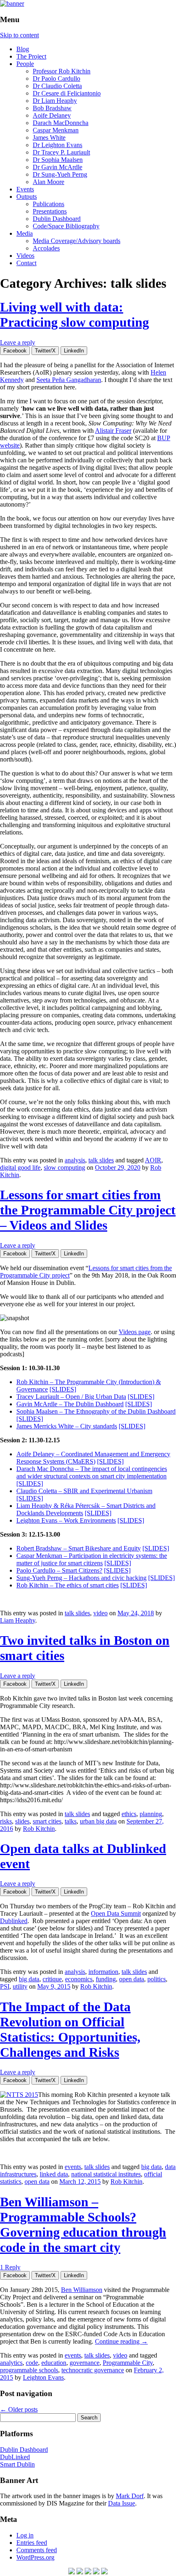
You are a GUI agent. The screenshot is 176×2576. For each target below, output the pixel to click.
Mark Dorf (130, 2496)
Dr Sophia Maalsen (58, 160)
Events (25, 189)
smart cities (47, 1821)
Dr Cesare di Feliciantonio (67, 93)
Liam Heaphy (18, 1620)
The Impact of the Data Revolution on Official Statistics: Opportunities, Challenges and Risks (70, 2029)
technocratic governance (93, 2370)
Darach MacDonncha (61, 123)
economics (79, 1979)
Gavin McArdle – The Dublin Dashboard (70, 1404)
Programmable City (128, 2363)
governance (85, 2363)
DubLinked (15, 2457)
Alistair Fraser (113, 431)
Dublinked (14, 1921)
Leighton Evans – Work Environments (66, 1520)
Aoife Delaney (52, 115)
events (73, 2167)
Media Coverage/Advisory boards (77, 241)
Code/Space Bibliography (66, 226)
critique (52, 1979)
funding (106, 1979)
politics (157, 1979)
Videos (25, 256)
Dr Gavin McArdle (58, 167)
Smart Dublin (17, 2464)
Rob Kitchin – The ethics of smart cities (68, 1585)
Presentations (50, 211)
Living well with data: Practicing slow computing (74, 315)
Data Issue (122, 2503)
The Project (31, 56)
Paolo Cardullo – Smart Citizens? (59, 1570)
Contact (26, 263)
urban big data (98, 1821)
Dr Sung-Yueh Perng (60, 174)
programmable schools (29, 2370)
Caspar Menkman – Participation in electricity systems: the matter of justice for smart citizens (92, 1559)
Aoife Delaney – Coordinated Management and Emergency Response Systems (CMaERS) (93, 1458)
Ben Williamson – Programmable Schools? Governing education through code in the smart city (83, 2225)
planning (151, 1814)
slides (22, 1821)
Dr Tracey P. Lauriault (61, 152)
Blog (23, 49)
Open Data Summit (116, 1913)
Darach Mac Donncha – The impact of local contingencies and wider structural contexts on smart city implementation (92, 1472)
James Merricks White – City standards (67, 1426)
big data (29, 1979)
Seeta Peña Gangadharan (69, 380)
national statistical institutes (106, 2174)
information (103, 1972)
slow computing (64, 1167)
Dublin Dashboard (57, 219)
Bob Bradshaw (52, 108)
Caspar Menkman (56, 130)
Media (25, 233)
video (100, 1613)
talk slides (101, 1160)
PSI (5, 1986)
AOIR (153, 1160)
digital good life (20, 1167)
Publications (49, 204)
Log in (25, 2535)
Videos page (135, 1332)
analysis (75, 1160)
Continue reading (121, 2341)
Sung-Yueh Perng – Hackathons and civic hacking (81, 1578)
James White (49, 138)
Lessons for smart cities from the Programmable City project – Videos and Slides (88, 1210)
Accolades (46, 248)
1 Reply (10, 2267)
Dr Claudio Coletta (57, 86)
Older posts (19, 2409)
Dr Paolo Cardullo (56, 78)
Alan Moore (49, 182)
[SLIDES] (63, 1389)
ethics (129, 1814)
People (25, 64)
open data (132, 1979)
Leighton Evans (43, 2377)
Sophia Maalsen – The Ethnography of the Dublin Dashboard (96, 1411)
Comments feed (37, 2550)
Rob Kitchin (39, 1829)
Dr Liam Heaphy (55, 101)
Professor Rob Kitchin (62, 71)
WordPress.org (35, 2557)
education (54, 2363)
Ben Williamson (82, 2290)
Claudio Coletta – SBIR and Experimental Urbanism (84, 1491)
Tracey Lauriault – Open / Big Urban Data (71, 1397)
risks (6, 1821)
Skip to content (19, 35)
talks (71, 1821)
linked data (54, 2174)
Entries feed (32, 2543)
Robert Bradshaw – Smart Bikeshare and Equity (79, 1548)
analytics (11, 2363)
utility (20, 1986)
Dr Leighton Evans (58, 145)
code (32, 2363)
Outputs (27, 197)
